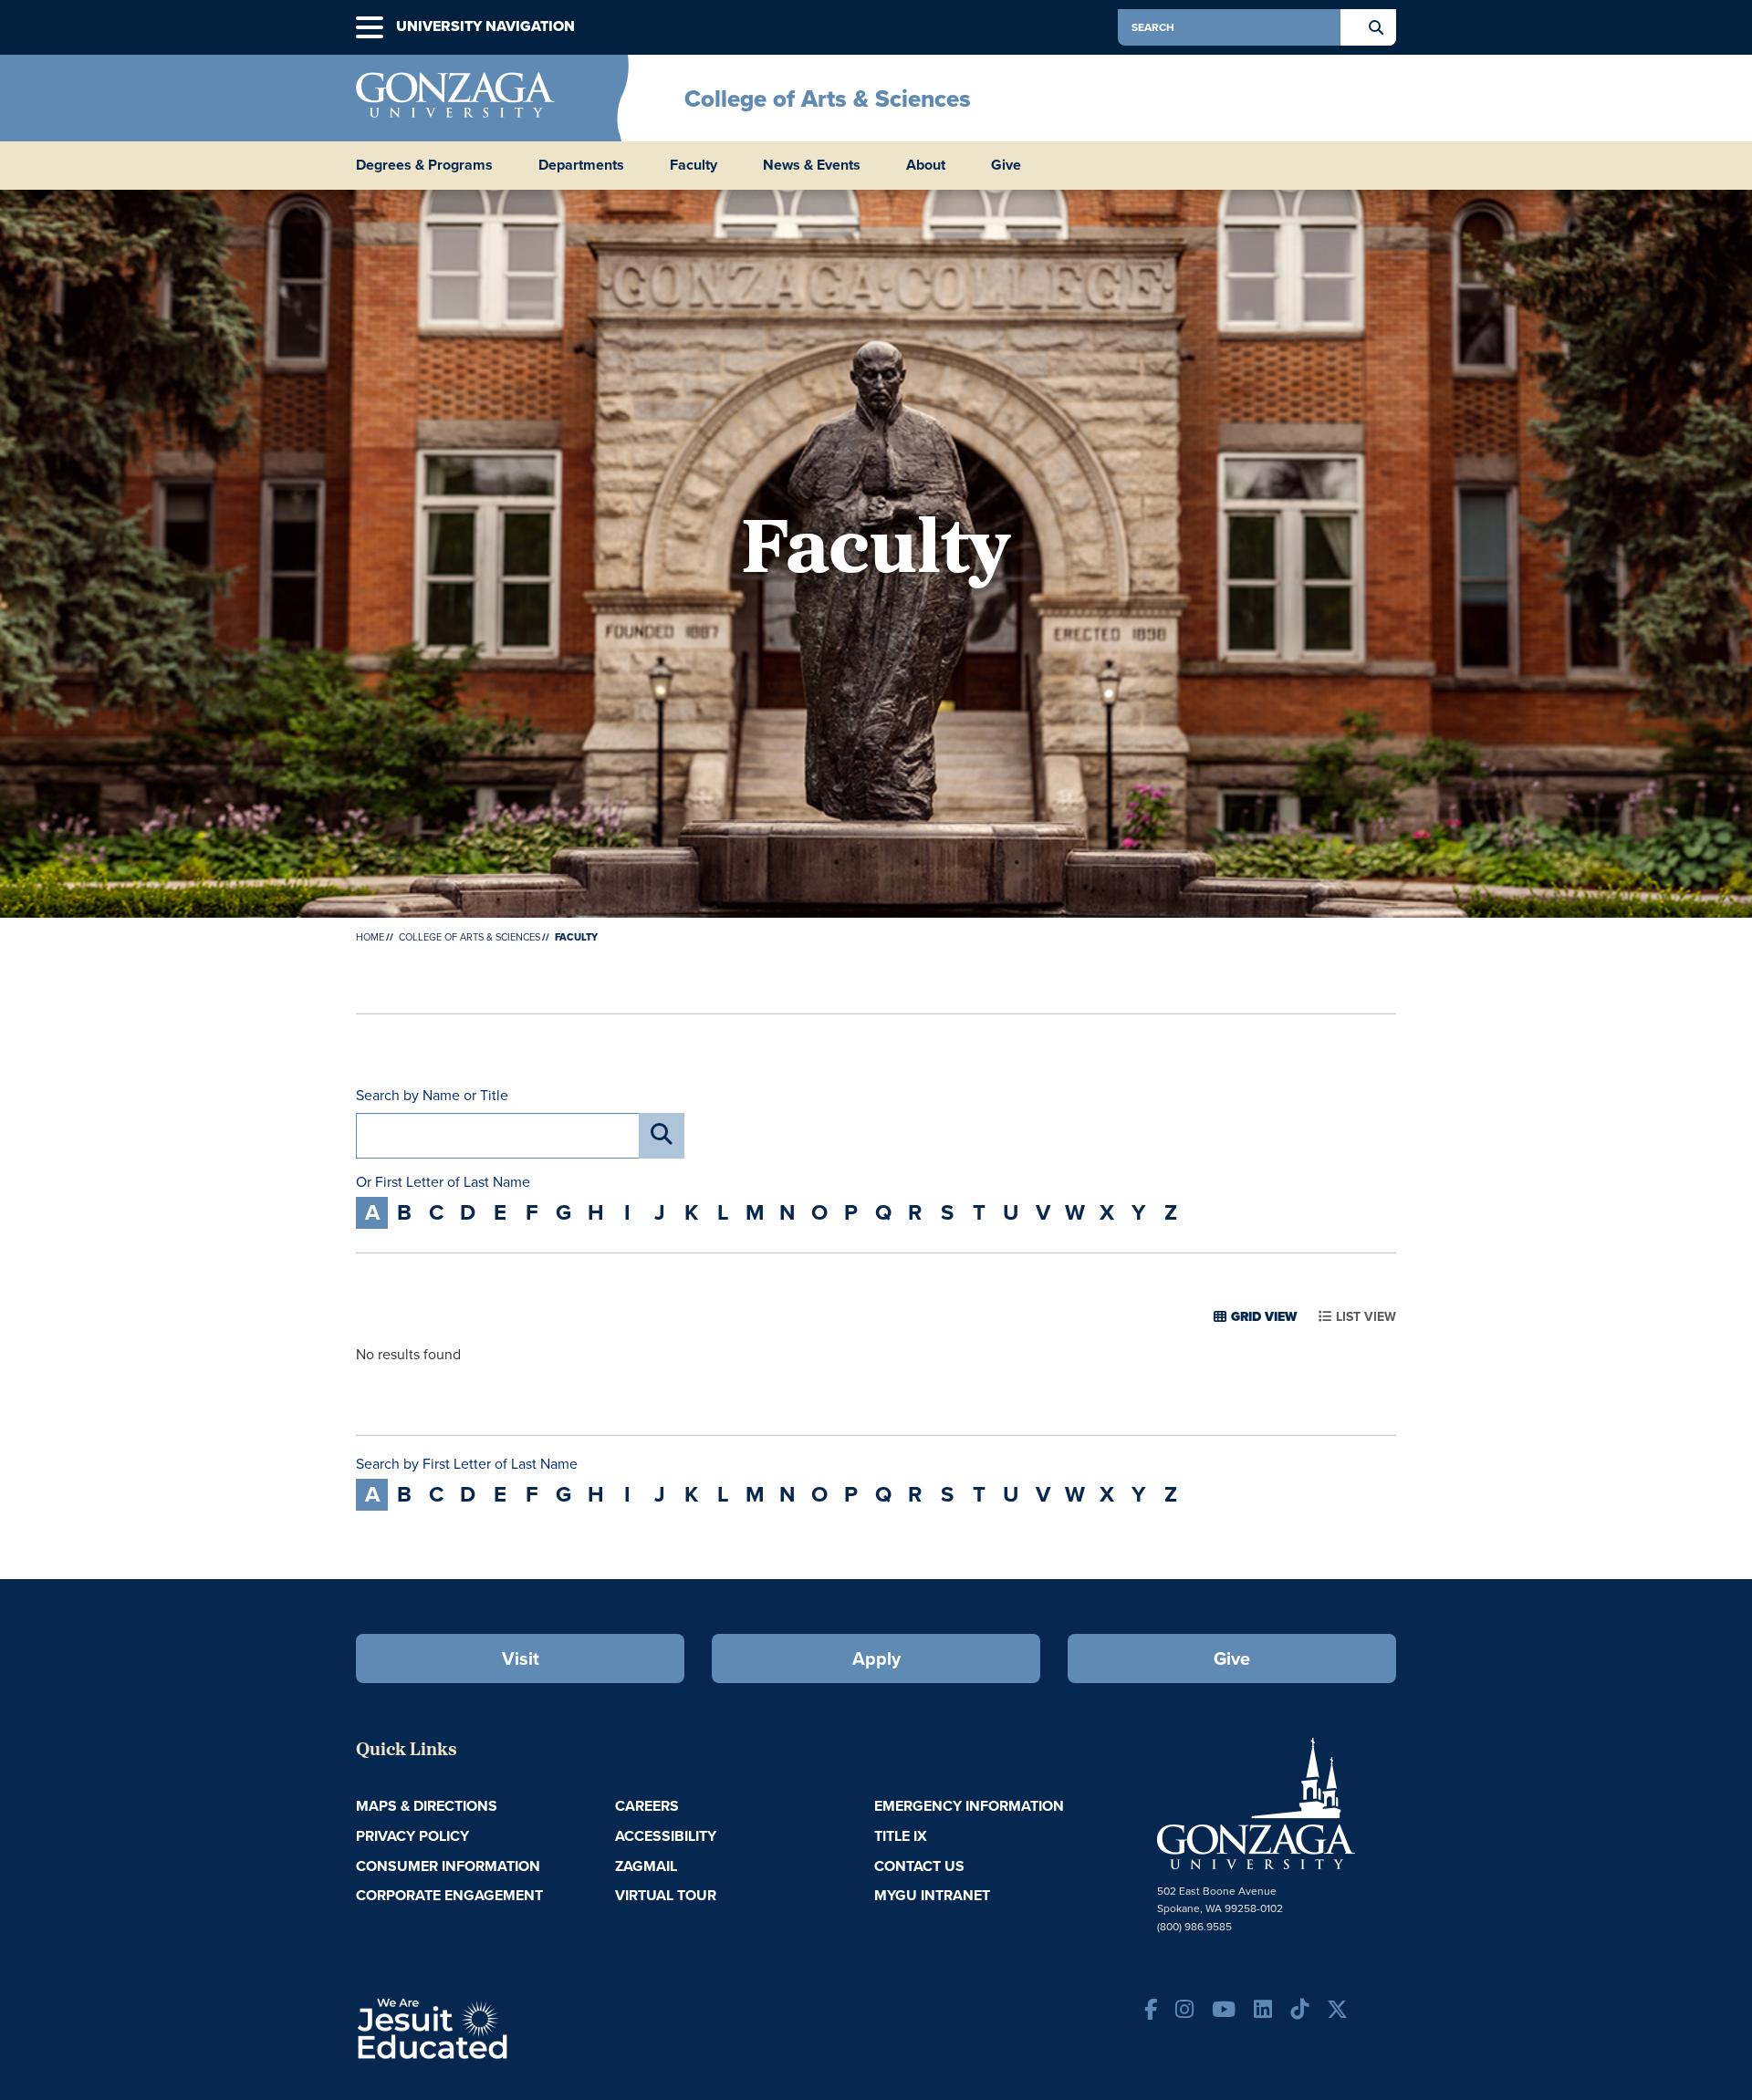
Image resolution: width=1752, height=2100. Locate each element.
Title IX (901, 1836)
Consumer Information (448, 1866)
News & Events (812, 165)
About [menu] (926, 165)
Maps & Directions (427, 1806)
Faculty (693, 165)
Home (370, 937)
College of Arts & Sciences (828, 99)
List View (1366, 1317)
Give (1006, 165)
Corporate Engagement (449, 1895)
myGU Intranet (932, 1895)
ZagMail (646, 1866)
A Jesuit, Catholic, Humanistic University (511, 2027)
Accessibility (666, 1836)
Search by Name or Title (432, 1096)
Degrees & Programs (424, 165)
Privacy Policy (412, 1836)
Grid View (1264, 1317)
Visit (521, 1658)
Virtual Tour (666, 1895)
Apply (876, 1658)
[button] (370, 28)
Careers (647, 1806)
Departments (581, 165)
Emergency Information (969, 1806)
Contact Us (919, 1866)
